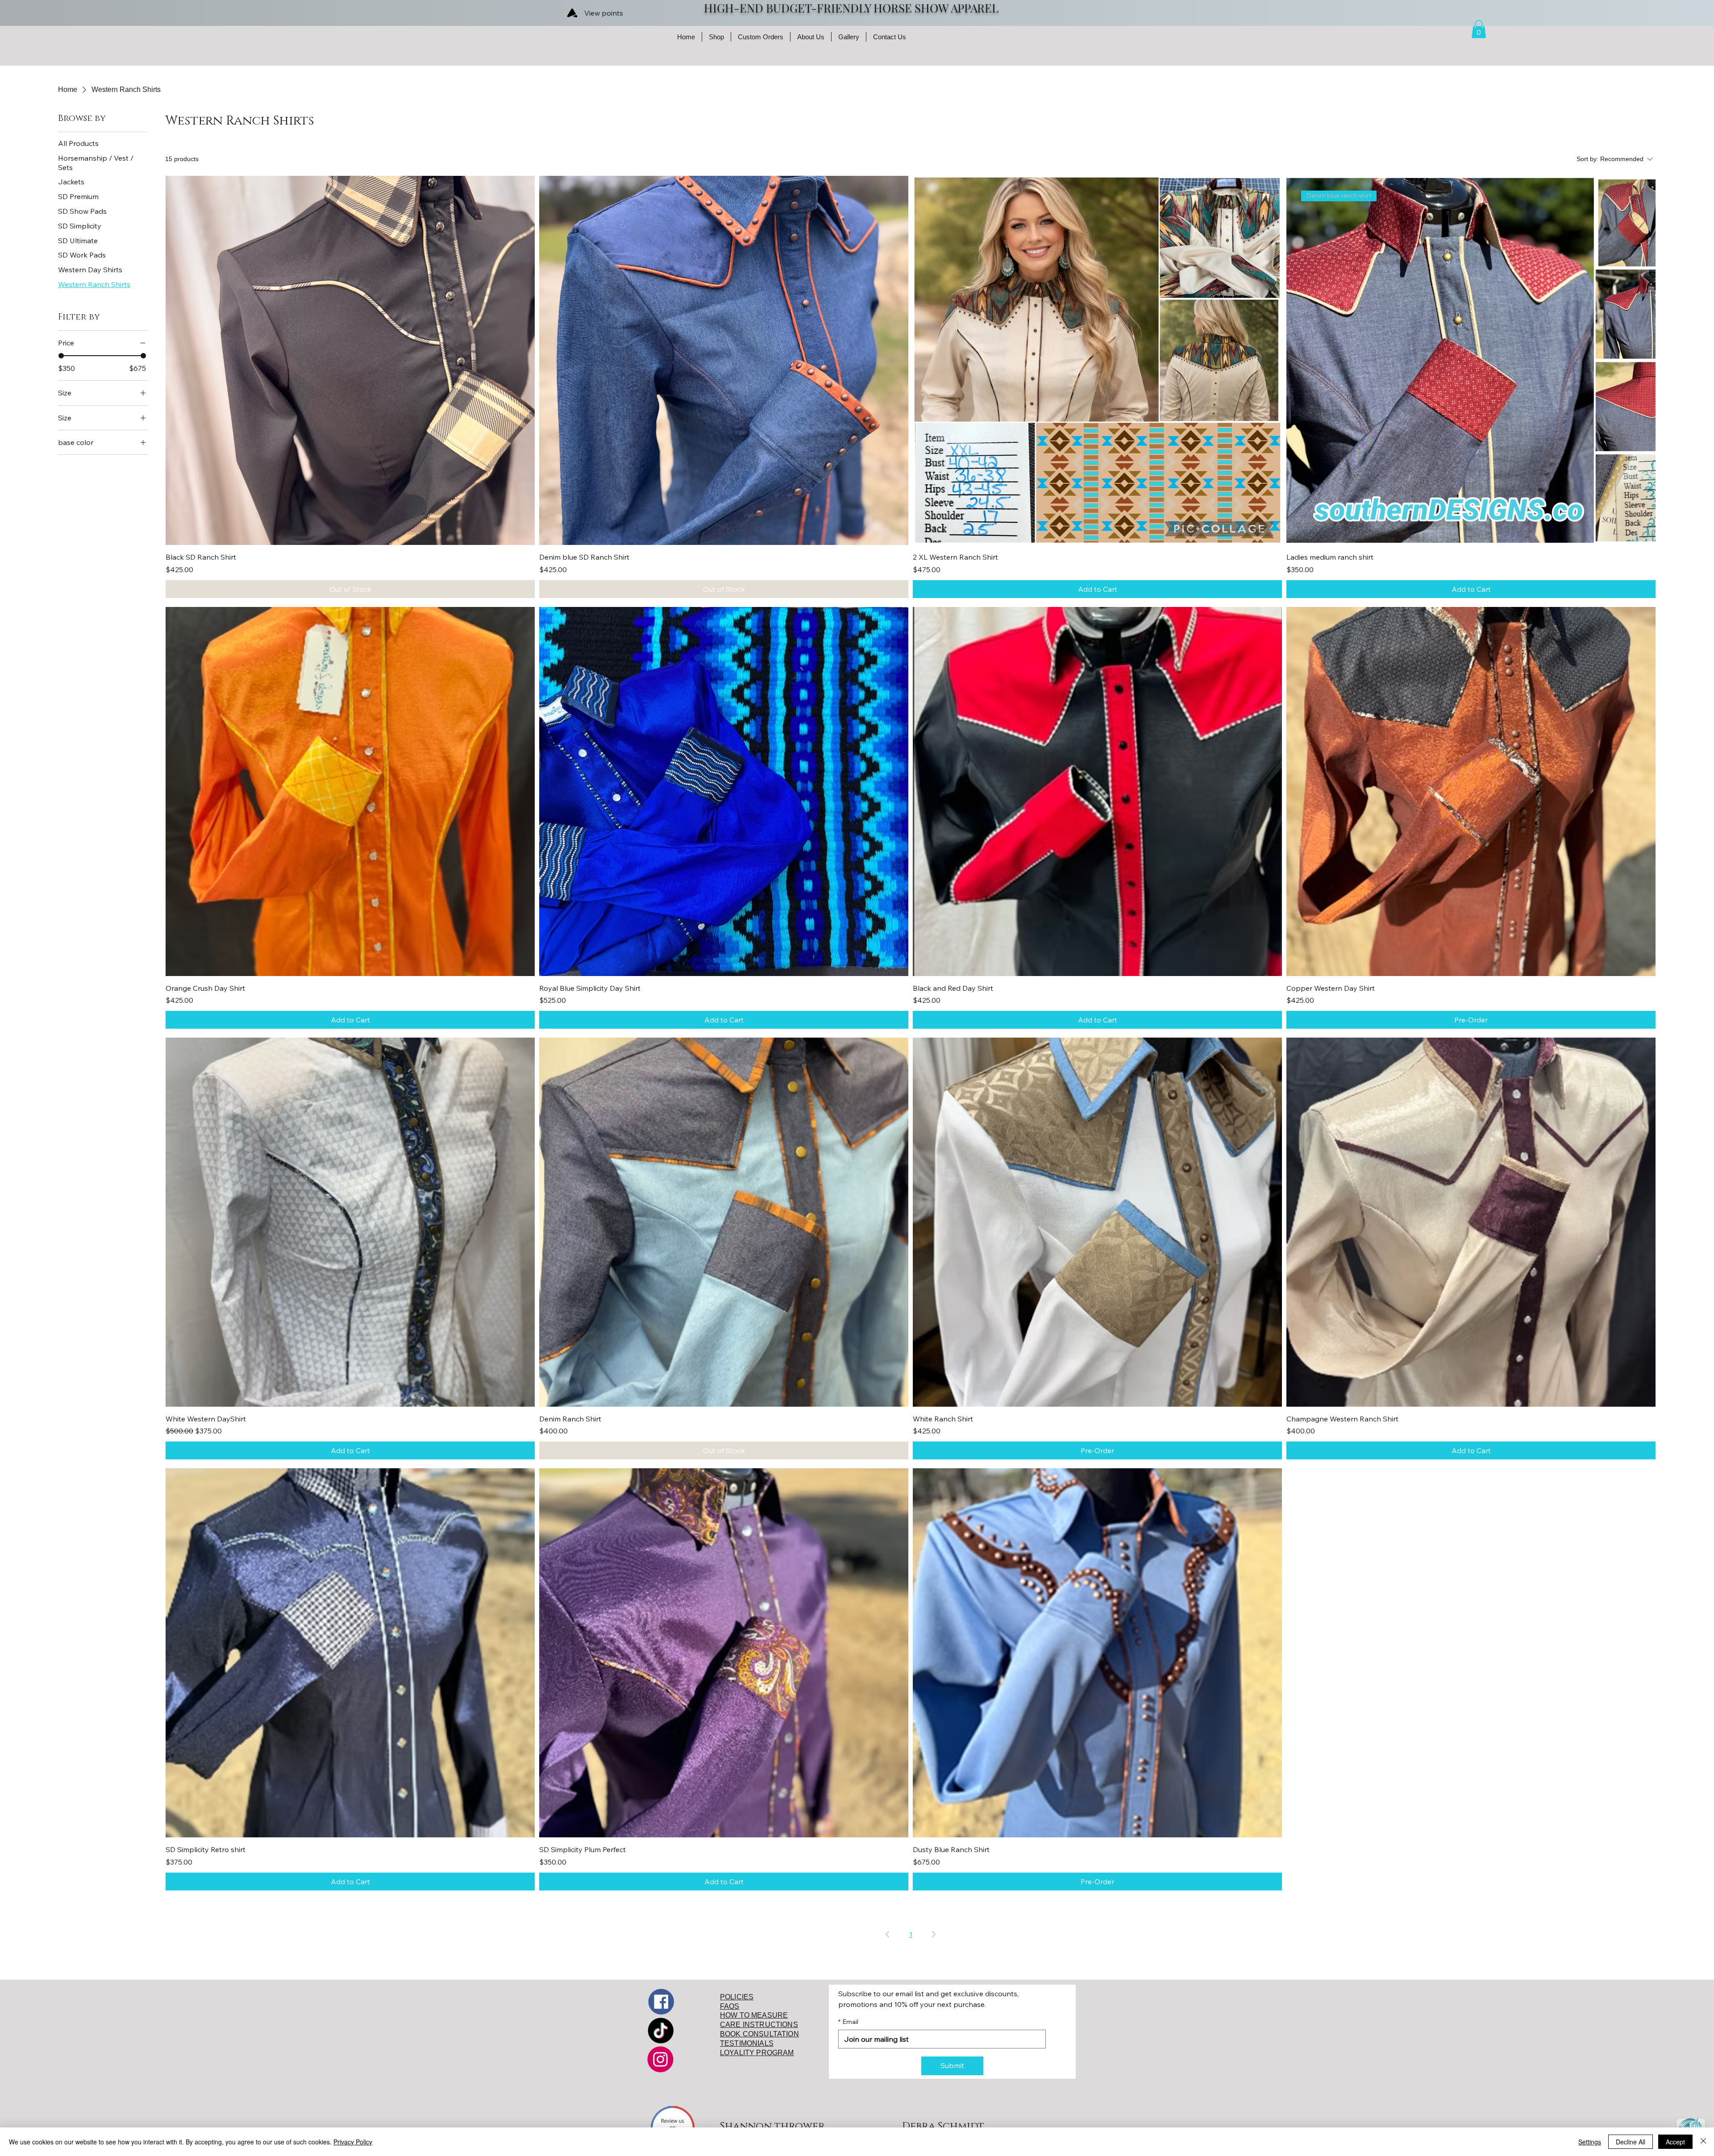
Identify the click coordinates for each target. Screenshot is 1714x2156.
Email (848, 2022)
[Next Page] (934, 1934)
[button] (1479, 29)
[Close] (1703, 2142)
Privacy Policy (353, 2142)
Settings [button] (1590, 2142)
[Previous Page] (887, 1934)
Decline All (1631, 2142)
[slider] (61, 356)
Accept (1675, 2142)
